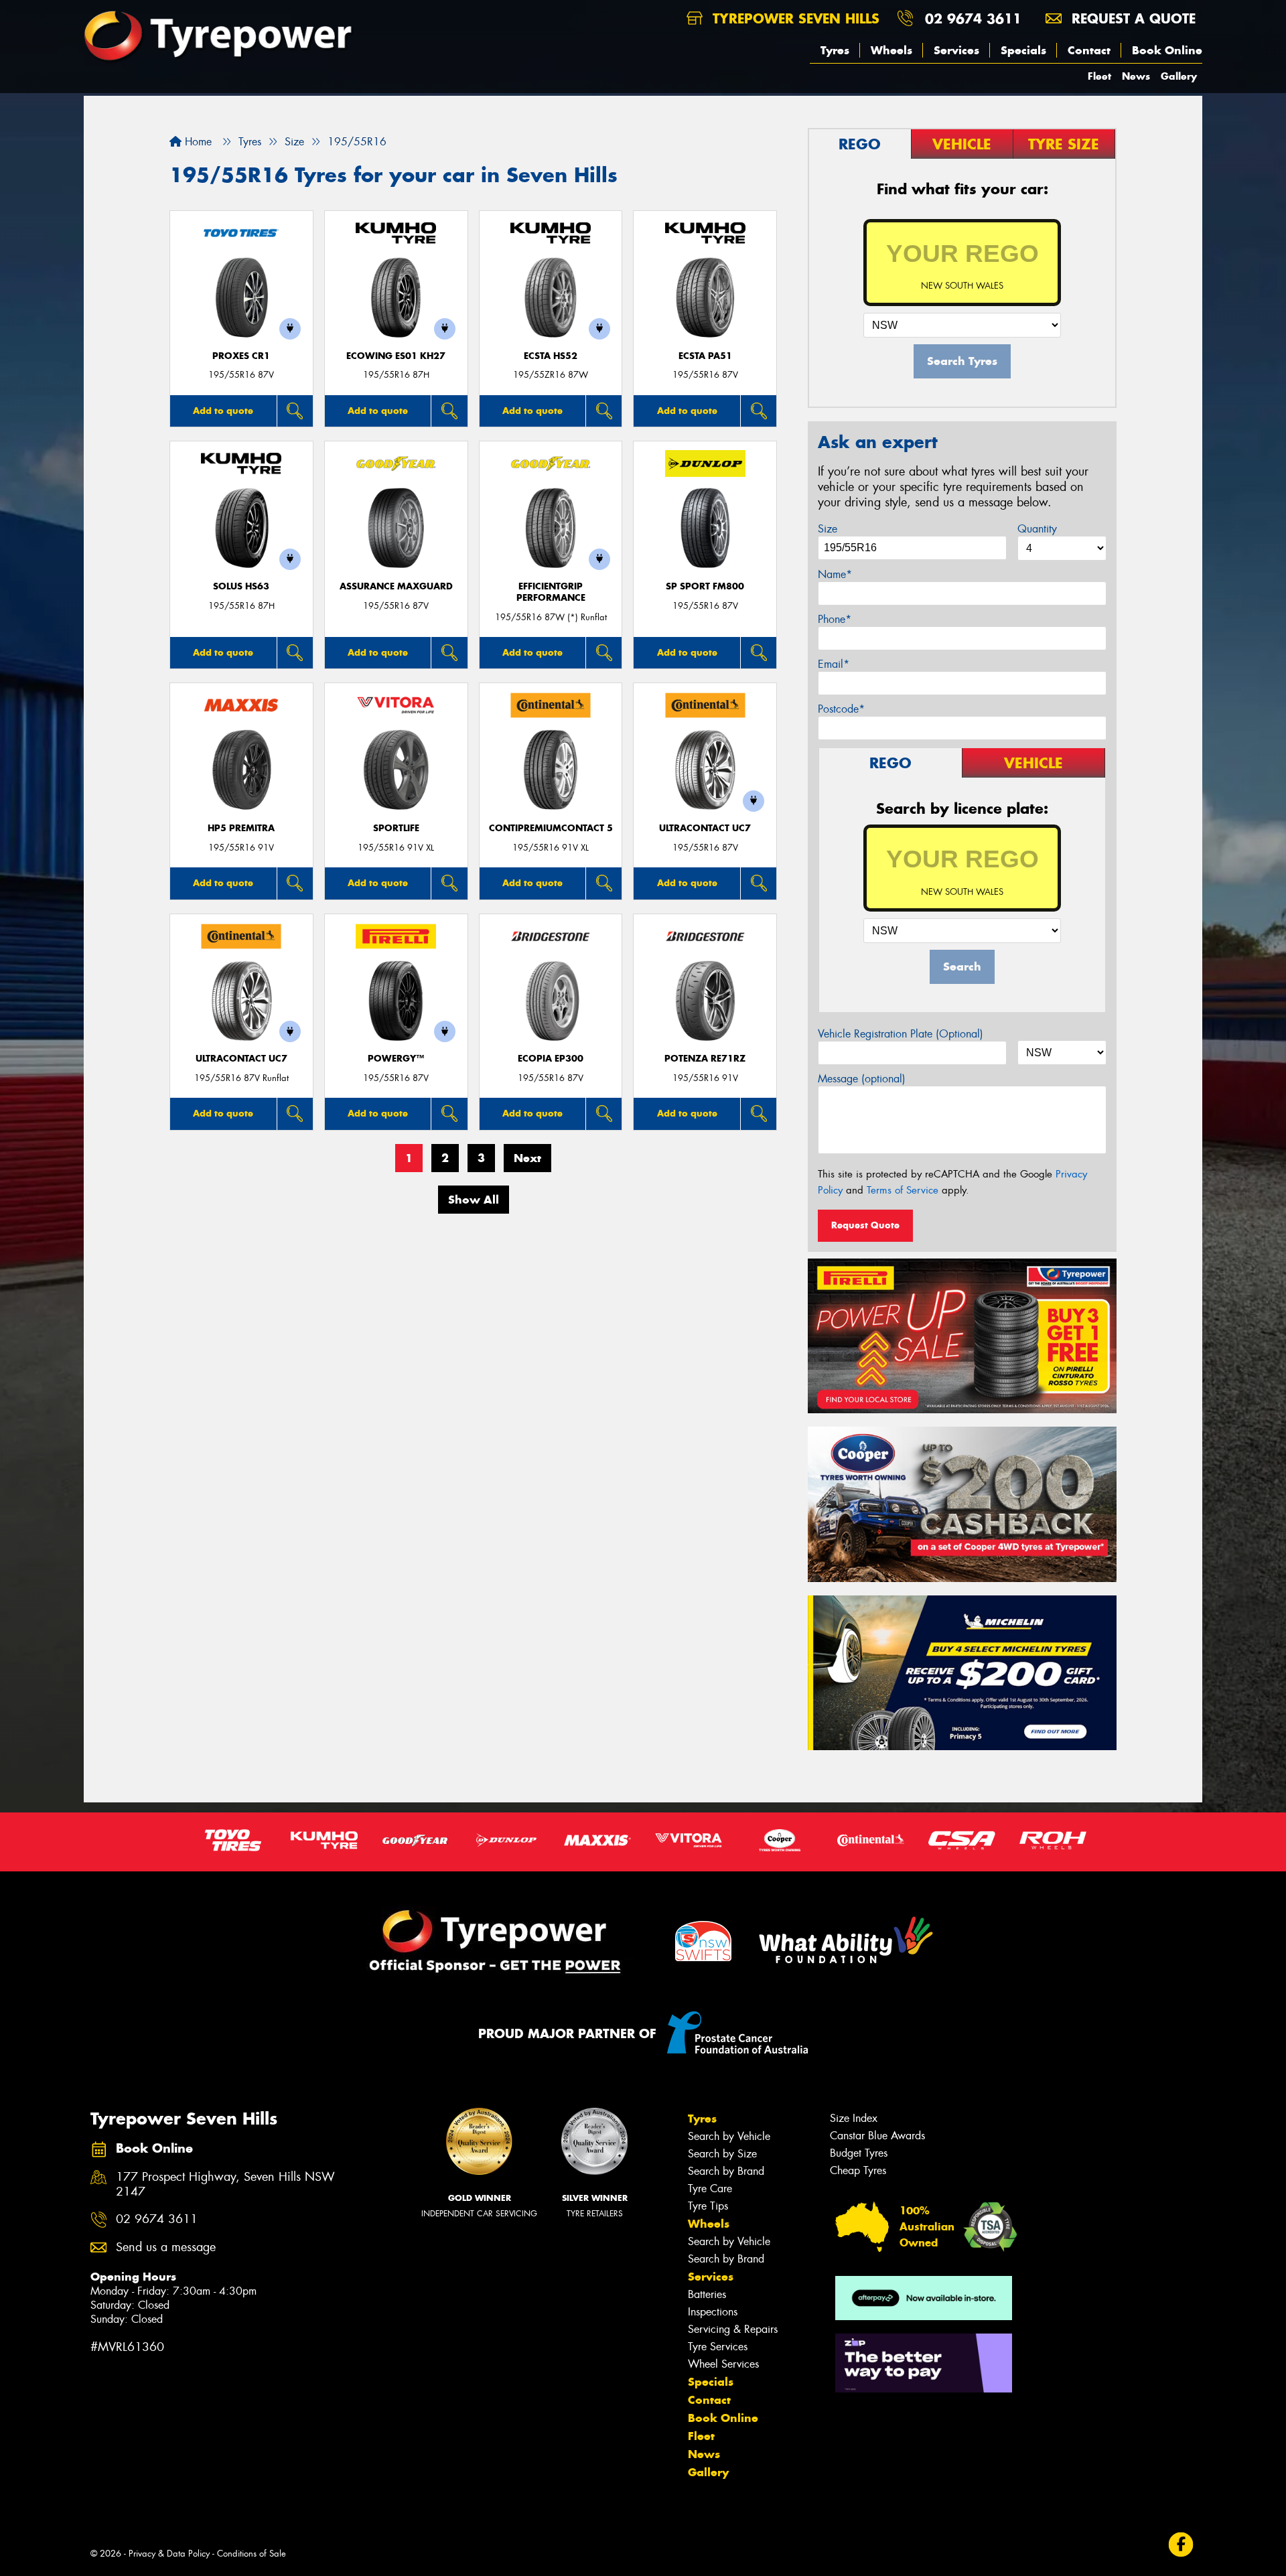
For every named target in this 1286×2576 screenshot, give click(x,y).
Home (197, 142)
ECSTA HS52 (551, 356)
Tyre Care (710, 2189)
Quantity (1037, 529)
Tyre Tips (708, 2206)
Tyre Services (718, 2347)
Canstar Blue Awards (877, 2136)
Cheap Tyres (858, 2170)
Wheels (891, 50)
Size (828, 529)
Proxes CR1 (241, 356)
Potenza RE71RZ (705, 1059)
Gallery (1179, 76)
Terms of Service (903, 1190)
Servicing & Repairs (733, 2329)
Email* (834, 664)
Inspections (713, 2312)
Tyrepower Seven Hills (794, 18)
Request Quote (865, 1225)
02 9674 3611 (973, 18)
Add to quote (223, 411)
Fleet (1099, 76)
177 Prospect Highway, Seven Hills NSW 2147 (225, 2185)
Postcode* (841, 709)
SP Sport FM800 (705, 586)
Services (956, 50)
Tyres (835, 50)
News (1136, 76)
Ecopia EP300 (551, 1059)
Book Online (1167, 50)
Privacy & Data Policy (169, 2554)
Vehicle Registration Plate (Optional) (901, 1034)
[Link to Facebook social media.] (1181, 2545)
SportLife (396, 828)
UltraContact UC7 (705, 828)
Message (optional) (862, 1079)
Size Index (854, 2118)
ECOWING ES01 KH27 (396, 356)
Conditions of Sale (252, 2554)
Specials (1023, 50)
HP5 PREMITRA (241, 828)
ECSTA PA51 (705, 356)
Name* (835, 574)
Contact (1089, 50)
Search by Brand (726, 2171)
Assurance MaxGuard (396, 586)
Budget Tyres (859, 2153)
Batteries (707, 2294)
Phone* (835, 619)
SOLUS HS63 (241, 586)
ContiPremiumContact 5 (551, 828)
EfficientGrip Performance (551, 592)
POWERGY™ (396, 1059)
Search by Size (722, 2154)
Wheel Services (723, 2364)
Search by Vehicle (729, 2136)
